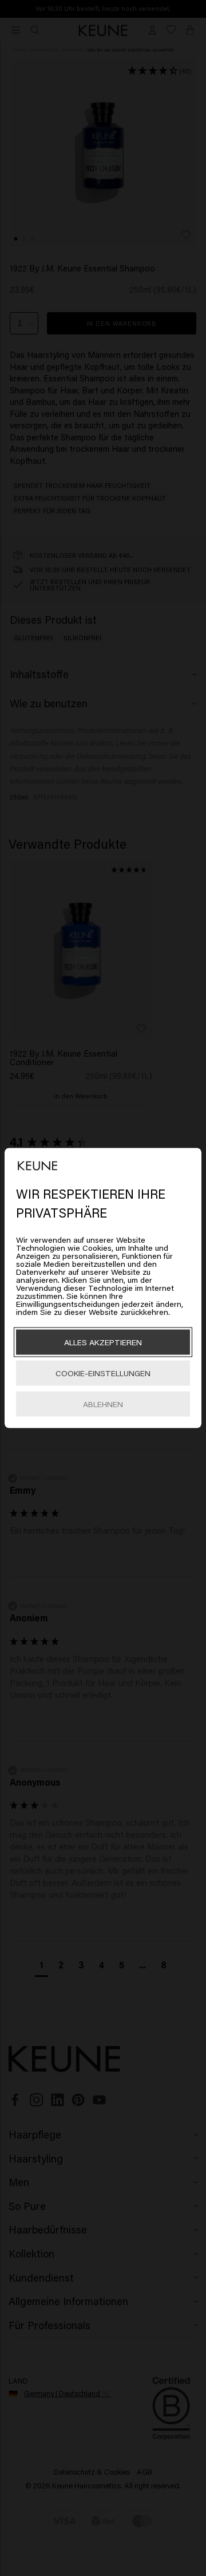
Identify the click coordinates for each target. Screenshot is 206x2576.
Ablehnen (103, 1404)
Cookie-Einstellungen (103, 1373)
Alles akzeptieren (103, 1342)
